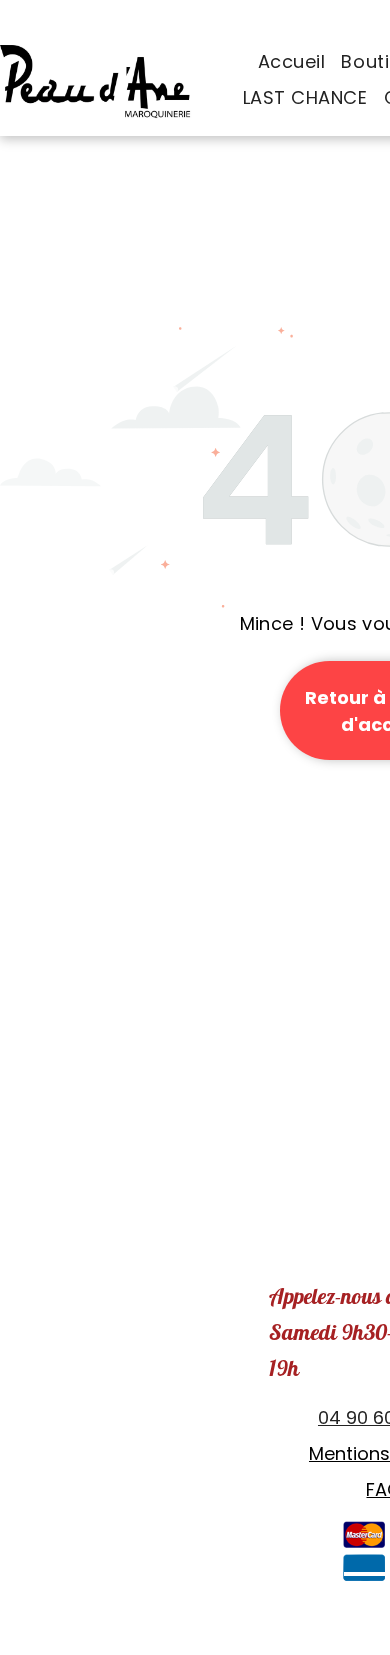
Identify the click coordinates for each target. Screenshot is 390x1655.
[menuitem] (292, 62)
